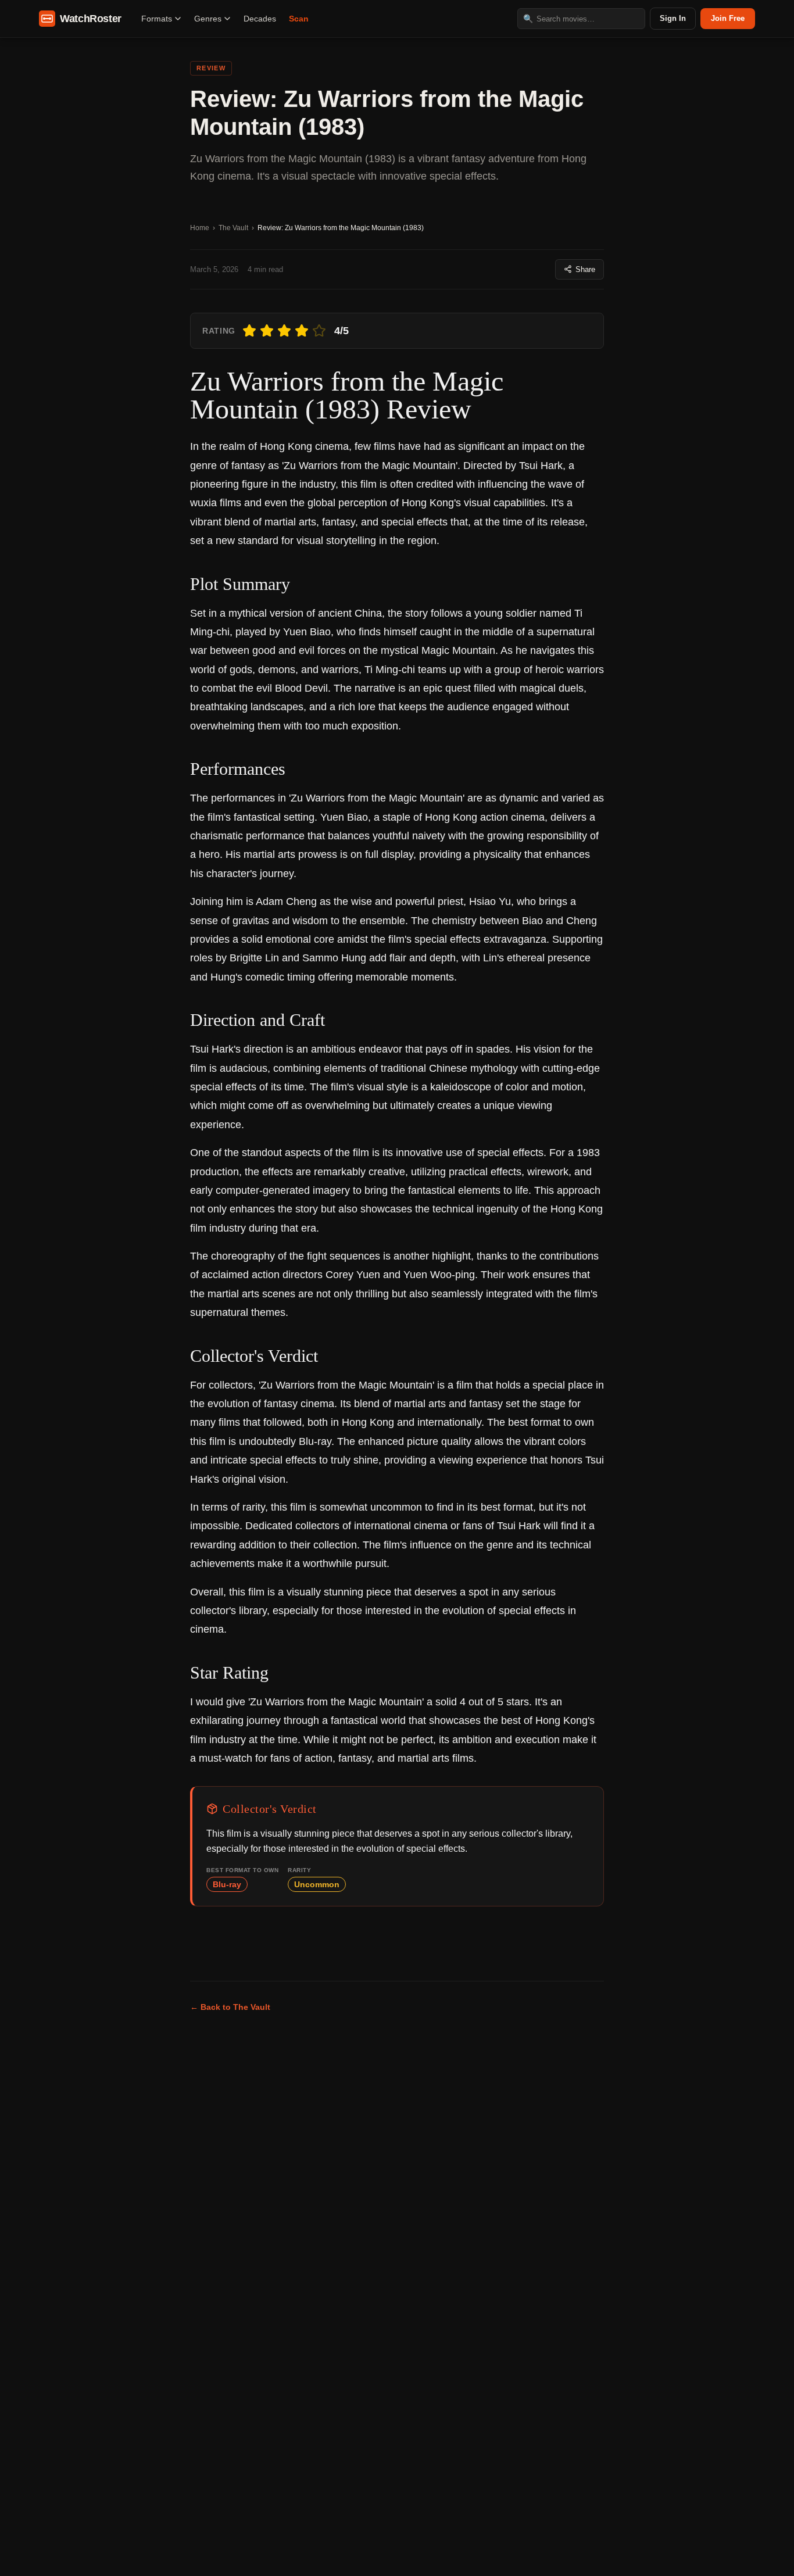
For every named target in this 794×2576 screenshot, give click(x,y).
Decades (260, 19)
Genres (208, 19)
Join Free (728, 18)
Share (585, 269)
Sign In (673, 18)
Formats (157, 19)
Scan (299, 19)
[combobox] (581, 19)
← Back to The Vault (230, 2007)
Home (200, 228)
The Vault (233, 228)
